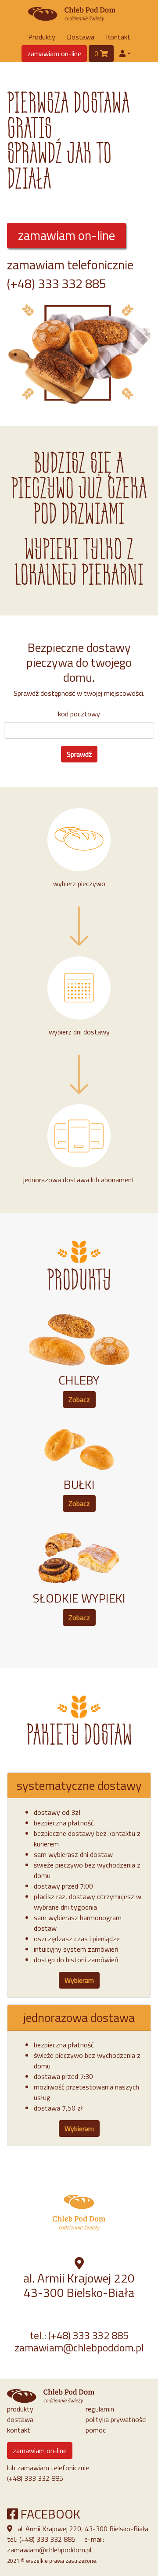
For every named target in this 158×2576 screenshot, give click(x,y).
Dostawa (81, 37)
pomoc (96, 2430)
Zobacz (79, 1399)
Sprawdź (79, 754)
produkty (20, 2409)
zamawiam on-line (54, 54)
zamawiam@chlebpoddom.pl (79, 2347)
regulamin (100, 2409)
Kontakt (118, 37)
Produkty (42, 37)
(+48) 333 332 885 (57, 283)
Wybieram (79, 1980)
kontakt (19, 2430)
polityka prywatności (116, 2419)
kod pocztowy (79, 714)
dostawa (20, 2419)
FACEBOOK (49, 2514)
